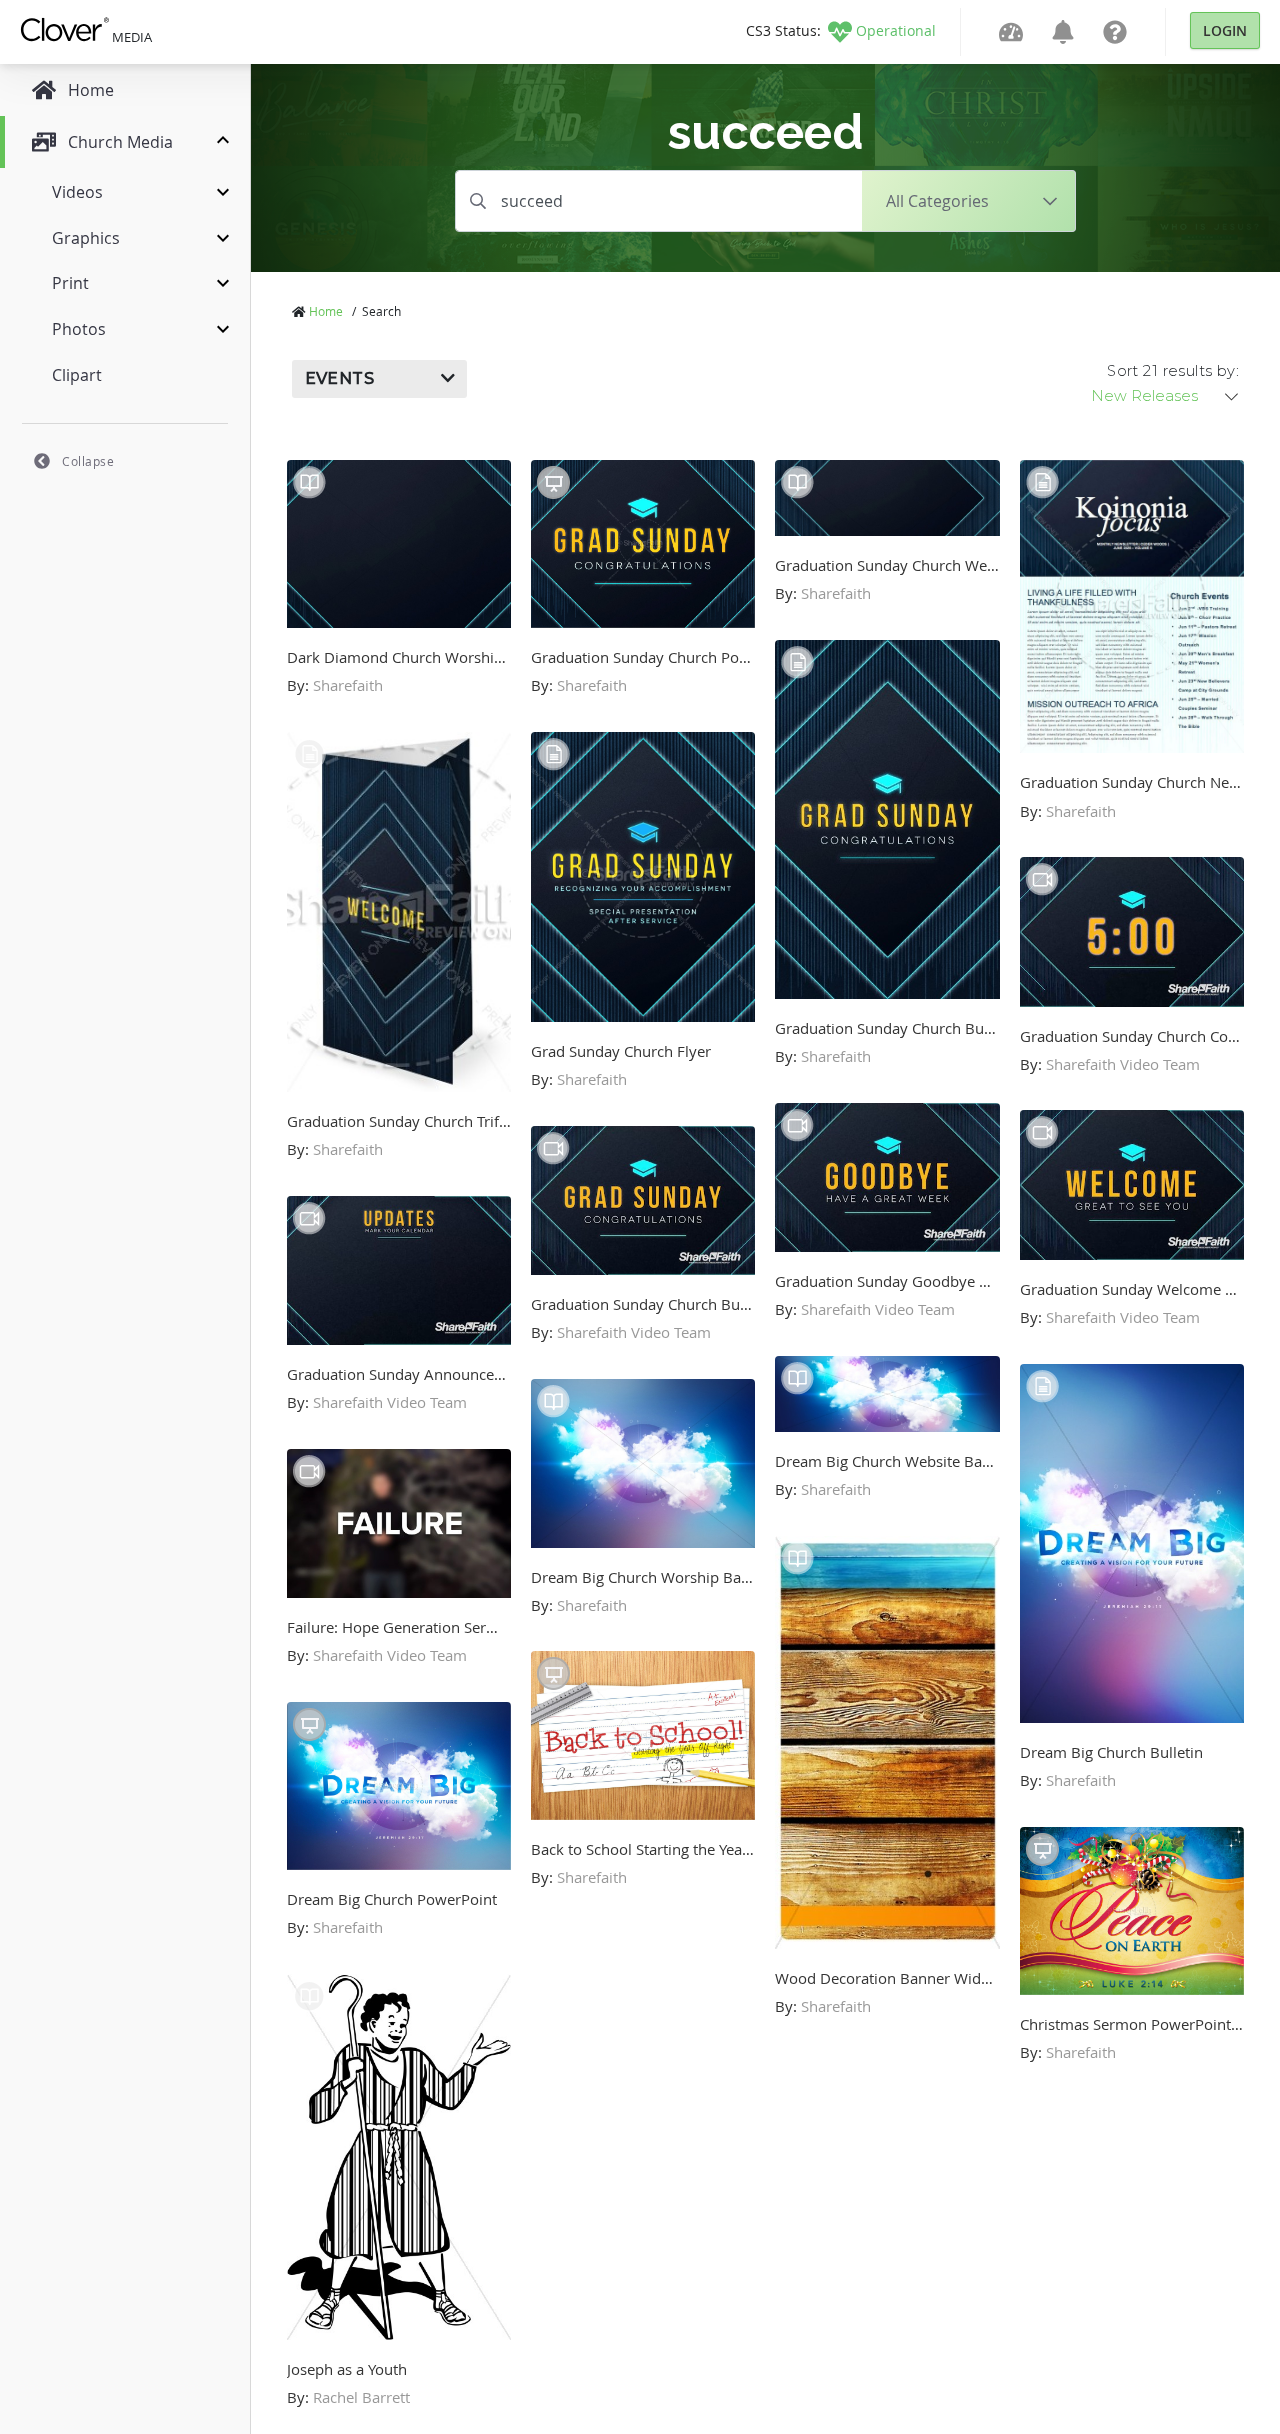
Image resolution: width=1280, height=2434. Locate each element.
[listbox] (1166, 396)
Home (326, 311)
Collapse (88, 461)
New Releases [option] (1144, 396)
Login (1225, 30)
